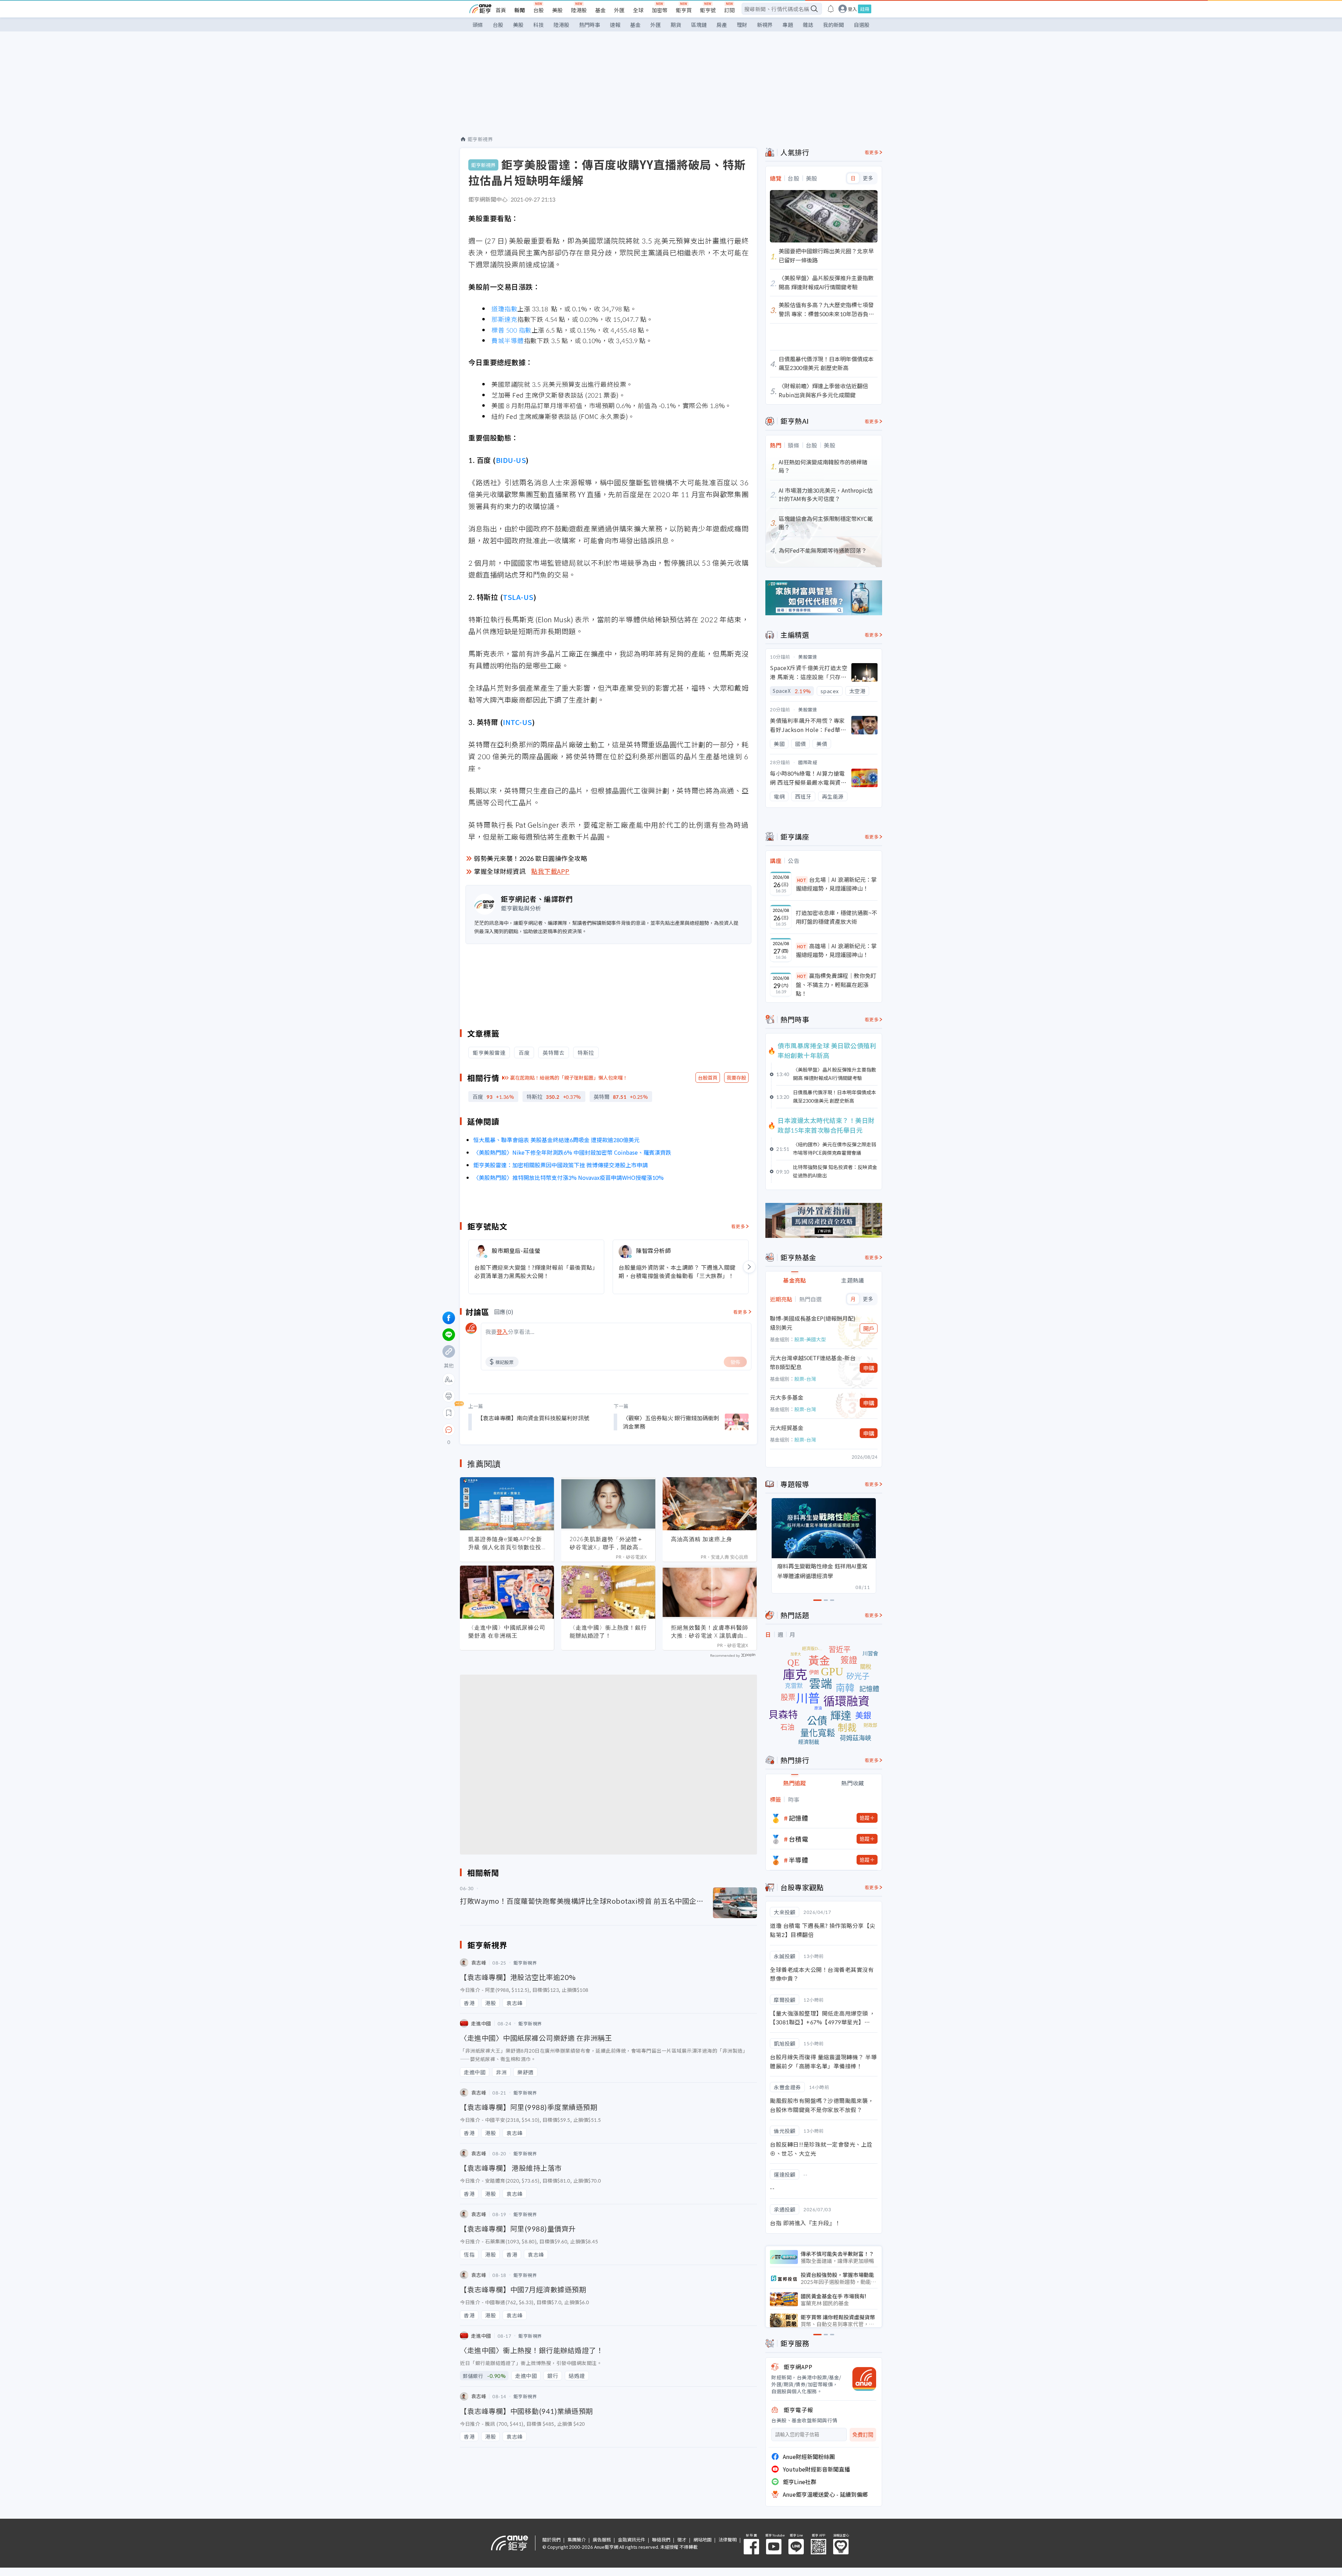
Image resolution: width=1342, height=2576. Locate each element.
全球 (638, 10)
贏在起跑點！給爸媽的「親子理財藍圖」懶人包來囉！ (569, 1077)
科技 (539, 25)
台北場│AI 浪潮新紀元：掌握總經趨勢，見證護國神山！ (836, 884)
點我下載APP (550, 871)
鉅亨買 (684, 10)
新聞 (520, 10)
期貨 (676, 25)
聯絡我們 (661, 2539)
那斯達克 (504, 319)
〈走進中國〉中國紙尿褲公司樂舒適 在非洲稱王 (507, 1631)
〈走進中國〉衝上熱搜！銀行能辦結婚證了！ (608, 1631)
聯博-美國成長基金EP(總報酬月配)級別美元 (813, 1323)
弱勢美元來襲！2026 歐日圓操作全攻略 (531, 858)
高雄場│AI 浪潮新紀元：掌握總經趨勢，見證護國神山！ (836, 950)
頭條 (478, 25)
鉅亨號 (708, 10)
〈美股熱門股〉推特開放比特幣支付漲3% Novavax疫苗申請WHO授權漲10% (568, 1177)
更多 (868, 178)
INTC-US (518, 722)
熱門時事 (590, 25)
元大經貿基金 (787, 1428)
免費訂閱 (863, 2435)
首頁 (501, 10)
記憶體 (799, 1818)
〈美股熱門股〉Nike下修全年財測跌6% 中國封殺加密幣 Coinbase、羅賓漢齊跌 (572, 1152)
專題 (788, 25)
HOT (802, 880)
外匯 (619, 10)
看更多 (738, 1226)
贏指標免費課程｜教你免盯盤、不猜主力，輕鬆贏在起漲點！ (836, 984)
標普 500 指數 (511, 330)
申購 (869, 1368)
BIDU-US (511, 460)
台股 (539, 10)
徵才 (682, 2539)
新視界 (765, 25)
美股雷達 (808, 657)
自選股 (862, 25)
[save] (449, 1413)
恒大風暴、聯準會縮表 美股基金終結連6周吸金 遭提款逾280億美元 (556, 1140)
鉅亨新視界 (480, 139)
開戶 (869, 1328)
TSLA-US (518, 597)
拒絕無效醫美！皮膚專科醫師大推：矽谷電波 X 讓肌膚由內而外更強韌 (710, 1632)
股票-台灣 (805, 1379)
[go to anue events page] (831, 9)
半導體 (799, 1860)
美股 (557, 10)
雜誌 (808, 25)
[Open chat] (449, 1430)
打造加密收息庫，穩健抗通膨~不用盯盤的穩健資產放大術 (836, 917)
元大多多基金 (787, 1397)
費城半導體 (508, 340)
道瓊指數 (504, 309)
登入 (852, 9)
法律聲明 (728, 2539)
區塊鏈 (699, 25)
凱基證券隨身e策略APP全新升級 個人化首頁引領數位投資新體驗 (505, 1543)
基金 (600, 10)
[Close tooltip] (507, 1430)
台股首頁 (708, 1077)
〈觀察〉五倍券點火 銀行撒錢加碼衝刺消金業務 (671, 1422)
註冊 (865, 9)
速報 (615, 25)
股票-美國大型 (810, 1339)
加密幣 (660, 10)
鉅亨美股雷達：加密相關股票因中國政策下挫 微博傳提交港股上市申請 (561, 1165)
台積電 (799, 1839)
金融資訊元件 (632, 2539)
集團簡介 (577, 2539)
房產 (722, 25)
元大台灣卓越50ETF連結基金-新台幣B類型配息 (813, 1362)
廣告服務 (602, 2539)
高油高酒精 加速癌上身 (702, 1539)
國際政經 (808, 762)
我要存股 (736, 1077)
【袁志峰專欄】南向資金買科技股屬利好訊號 (533, 1418)
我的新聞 (834, 25)
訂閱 (729, 10)
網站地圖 (702, 2539)
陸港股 (579, 10)
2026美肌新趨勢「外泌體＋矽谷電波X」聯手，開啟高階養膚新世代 (607, 1543)
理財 (742, 25)
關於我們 (551, 2539)
